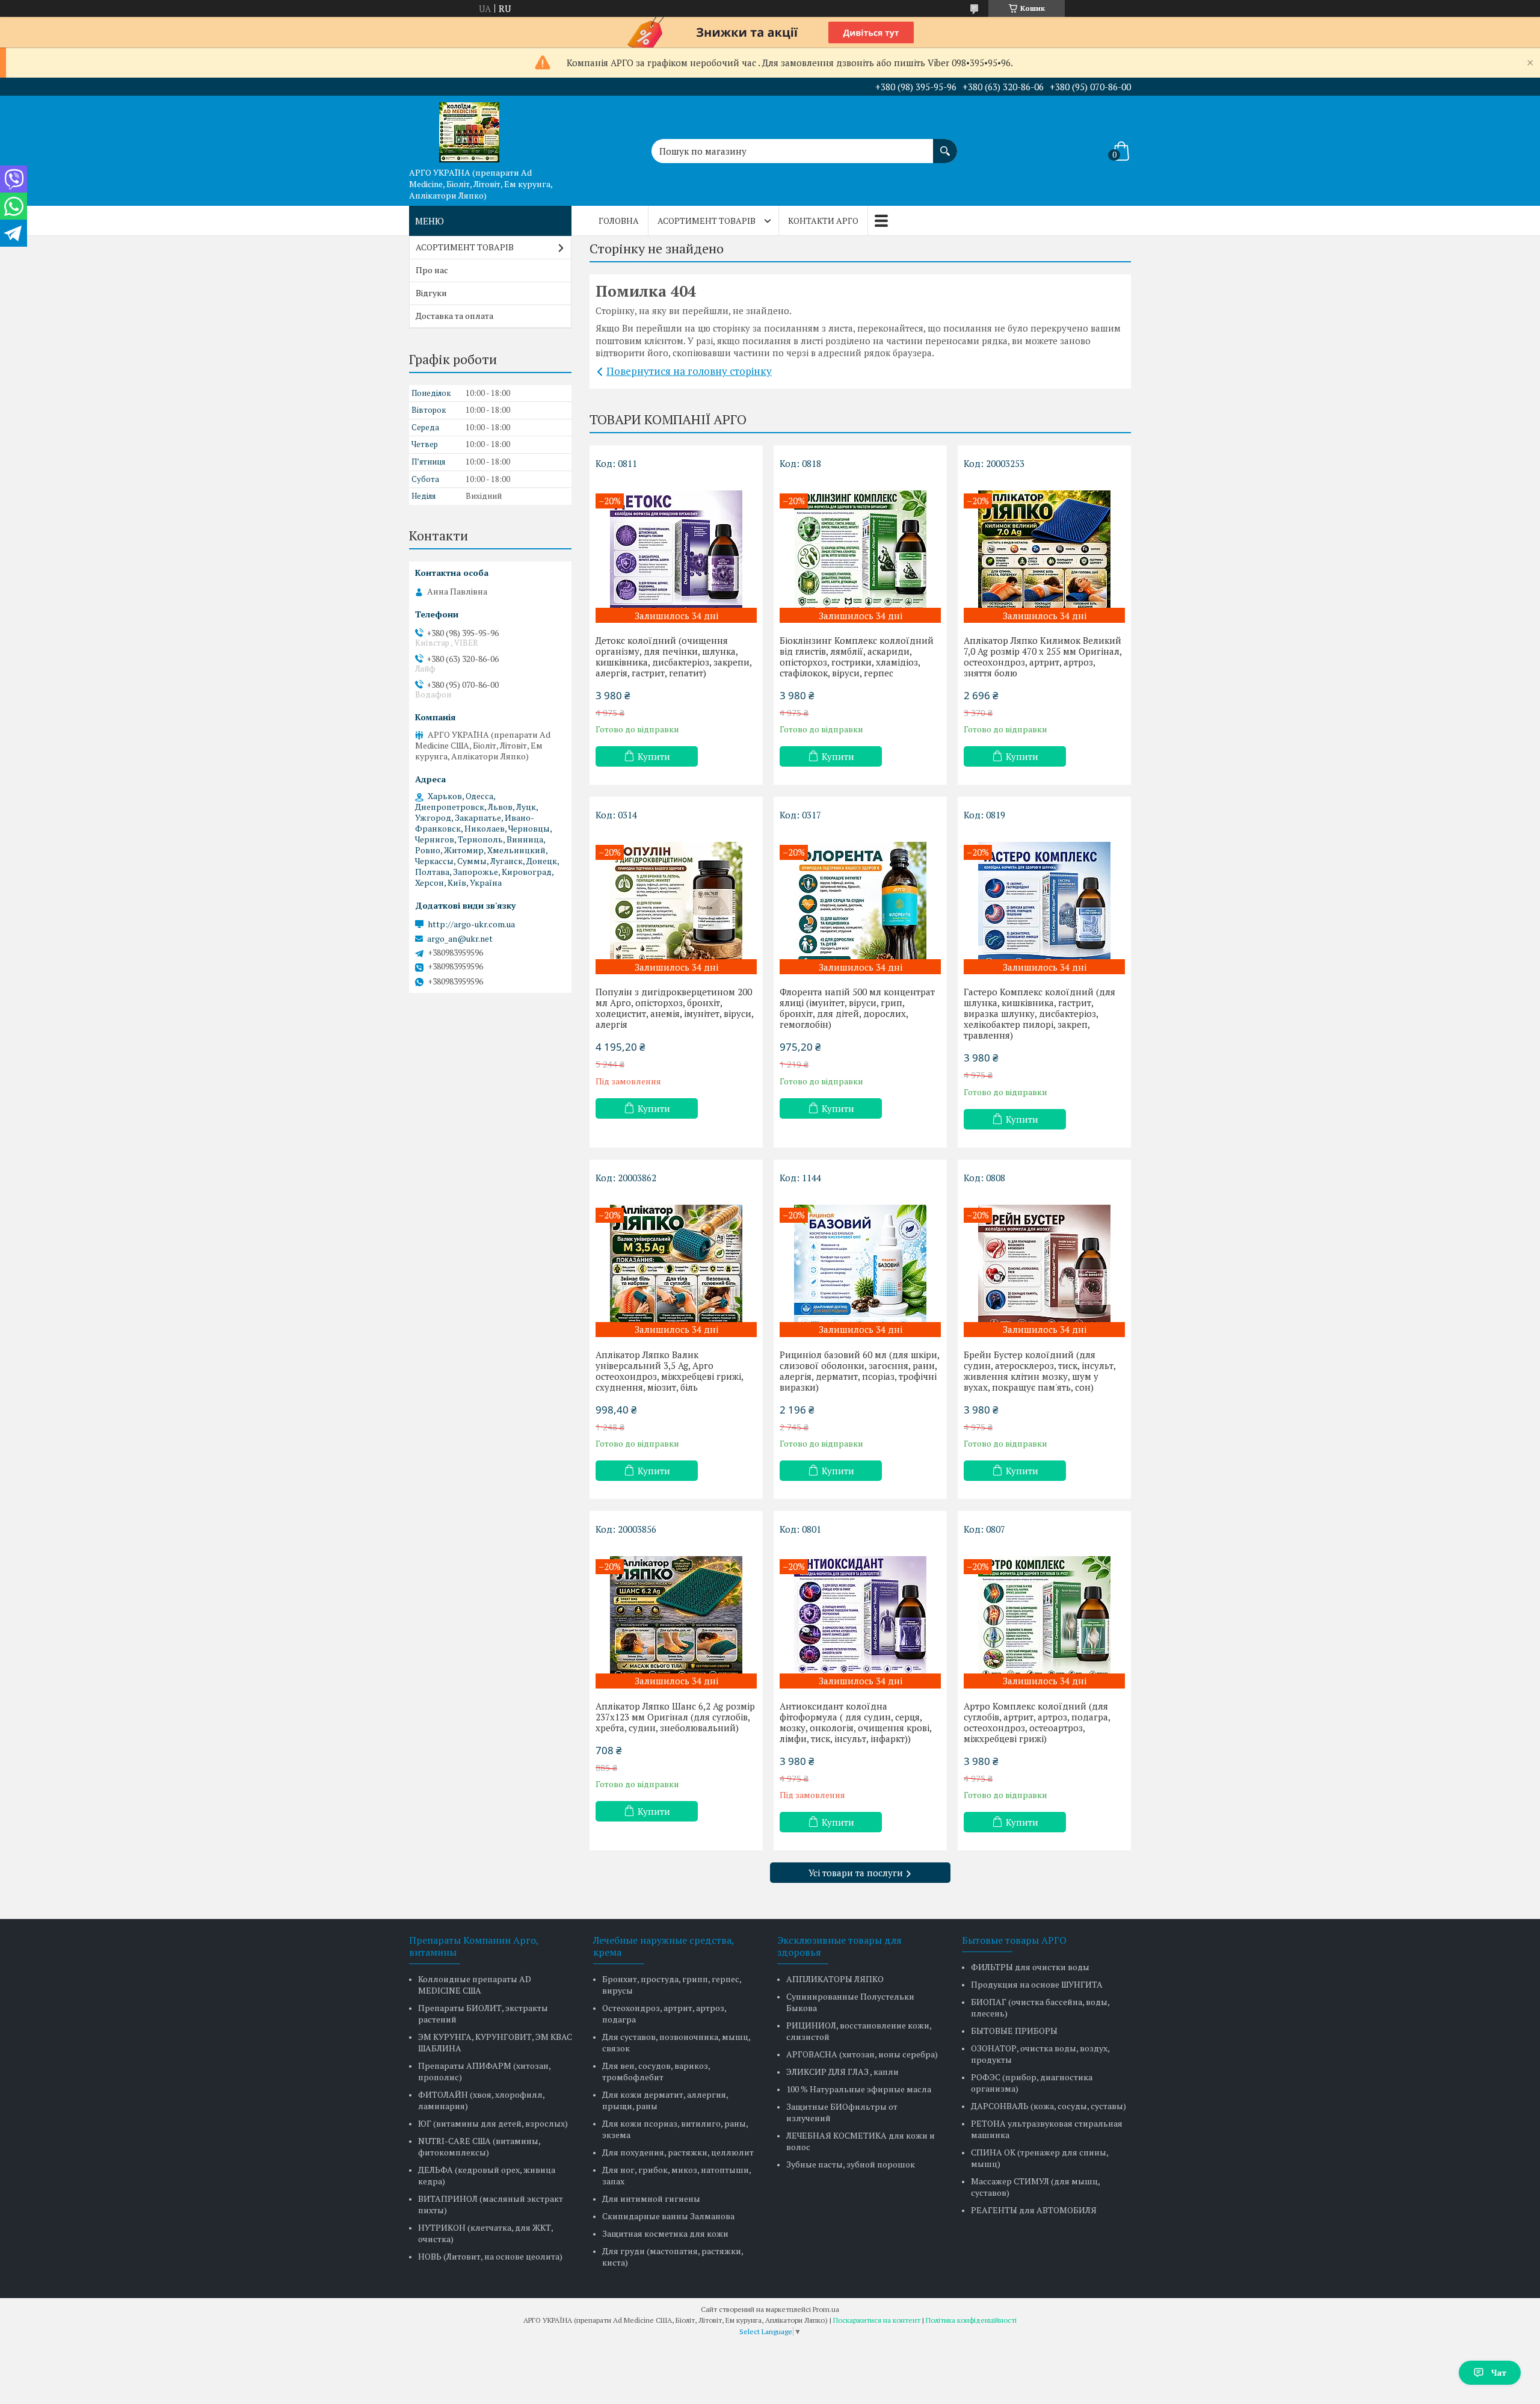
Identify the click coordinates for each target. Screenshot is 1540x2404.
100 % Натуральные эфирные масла (859, 2089)
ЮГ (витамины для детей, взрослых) (493, 2123)
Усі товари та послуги (856, 1873)
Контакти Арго (823, 221)
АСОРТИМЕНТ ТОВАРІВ (707, 221)
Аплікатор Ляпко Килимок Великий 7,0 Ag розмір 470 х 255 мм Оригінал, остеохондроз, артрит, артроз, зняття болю (1043, 657)
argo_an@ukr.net (460, 939)
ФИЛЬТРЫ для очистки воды (1030, 1967)
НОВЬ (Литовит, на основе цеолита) (490, 2256)
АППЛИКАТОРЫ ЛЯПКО (835, 1979)
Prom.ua (826, 2309)
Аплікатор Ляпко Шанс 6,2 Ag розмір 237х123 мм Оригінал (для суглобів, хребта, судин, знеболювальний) (675, 1717)
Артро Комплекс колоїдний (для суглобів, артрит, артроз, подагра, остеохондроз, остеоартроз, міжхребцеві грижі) (1037, 1722)
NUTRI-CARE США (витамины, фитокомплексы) (479, 2146)
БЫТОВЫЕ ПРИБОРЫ (1014, 2031)
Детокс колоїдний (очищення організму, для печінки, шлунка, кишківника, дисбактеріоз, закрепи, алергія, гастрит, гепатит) (673, 657)
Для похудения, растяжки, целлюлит (678, 2152)
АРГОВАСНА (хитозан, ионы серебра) (862, 2054)
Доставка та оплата (454, 316)
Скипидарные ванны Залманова (668, 2216)
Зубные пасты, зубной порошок (851, 2164)
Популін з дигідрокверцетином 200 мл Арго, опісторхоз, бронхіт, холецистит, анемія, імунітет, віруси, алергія (674, 1008)
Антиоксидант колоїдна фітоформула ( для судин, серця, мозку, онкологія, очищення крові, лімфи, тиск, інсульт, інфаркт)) (855, 1722)
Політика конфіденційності (971, 2320)
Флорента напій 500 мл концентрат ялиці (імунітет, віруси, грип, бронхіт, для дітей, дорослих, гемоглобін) (857, 1008)
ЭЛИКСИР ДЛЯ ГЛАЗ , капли (842, 2072)
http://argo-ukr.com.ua (471, 924)
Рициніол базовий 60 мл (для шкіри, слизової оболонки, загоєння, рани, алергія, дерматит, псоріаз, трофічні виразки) (859, 1371)
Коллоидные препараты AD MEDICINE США (475, 1985)
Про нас (432, 270)
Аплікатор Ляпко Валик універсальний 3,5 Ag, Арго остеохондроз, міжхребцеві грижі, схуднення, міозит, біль (669, 1371)
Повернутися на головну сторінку (689, 371)
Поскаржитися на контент (877, 2320)
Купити (654, 756)
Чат (1499, 2372)
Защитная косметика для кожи (665, 2233)
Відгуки (431, 293)
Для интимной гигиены (651, 2199)
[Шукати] (945, 145)
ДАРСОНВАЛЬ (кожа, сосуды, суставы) (1049, 2106)
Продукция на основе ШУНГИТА (1037, 1984)
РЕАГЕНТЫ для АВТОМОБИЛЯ (1034, 2210)
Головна (619, 221)
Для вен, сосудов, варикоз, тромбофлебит (656, 2071)
